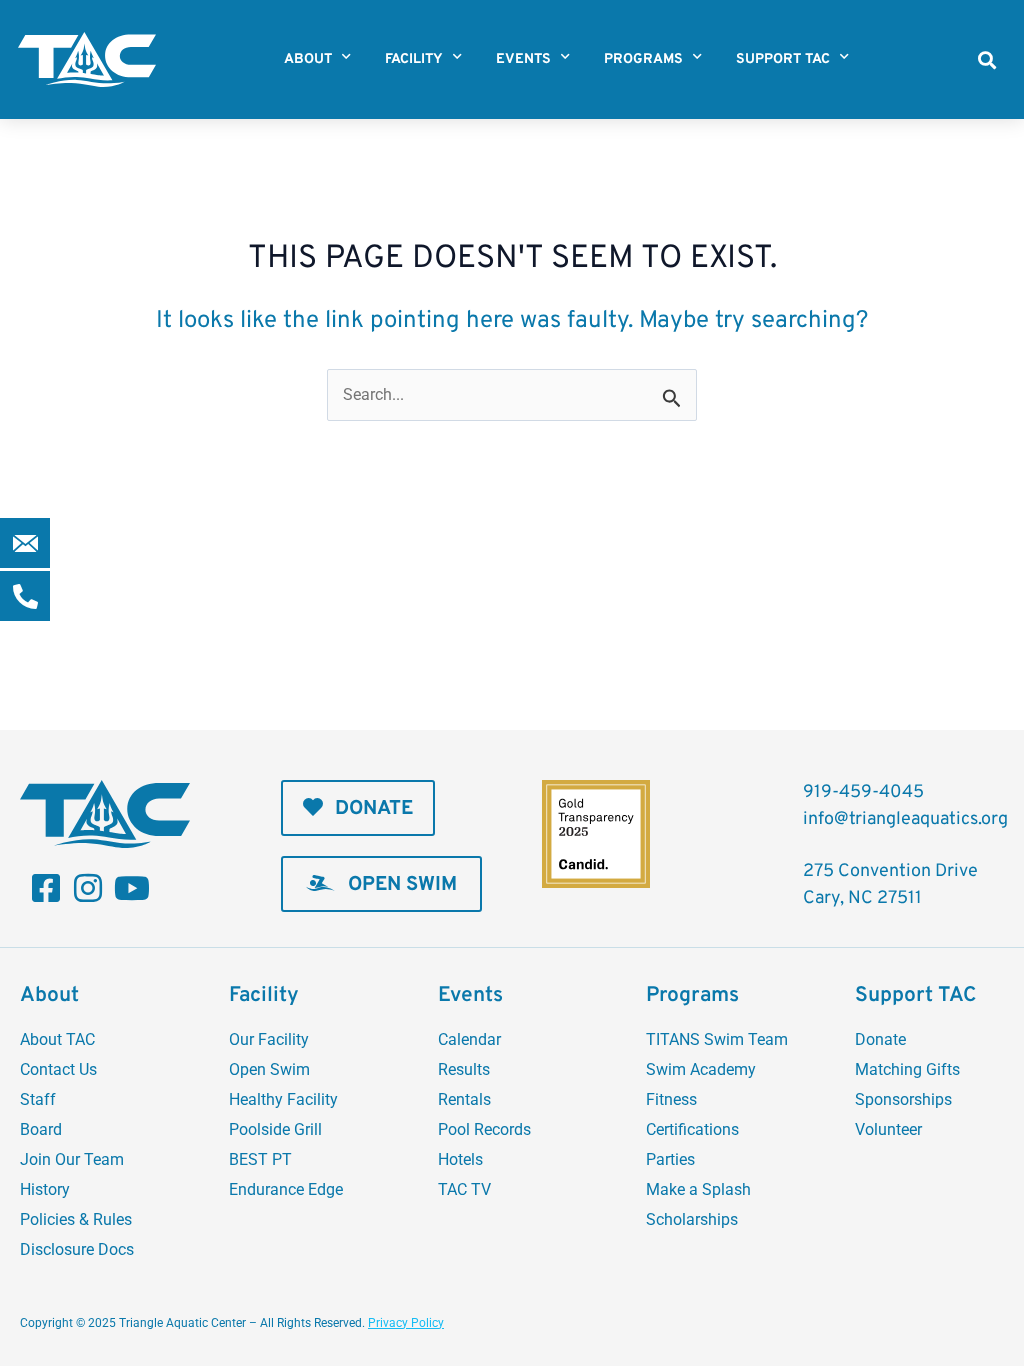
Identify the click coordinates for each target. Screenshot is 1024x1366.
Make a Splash (698, 1189)
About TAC (57, 1039)
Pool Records (484, 1129)
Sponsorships (903, 1099)
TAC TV (464, 1189)
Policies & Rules (76, 1219)
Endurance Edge (286, 1189)
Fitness (671, 1099)
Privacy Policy (406, 1323)
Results (464, 1069)
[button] (986, 59)
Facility (414, 59)
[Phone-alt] (25, 596)
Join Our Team (72, 1159)
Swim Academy (701, 1069)
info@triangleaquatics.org (905, 819)
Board (41, 1129)
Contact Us (58, 1069)
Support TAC (783, 59)
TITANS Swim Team (717, 1039)
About (308, 59)
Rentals (464, 1099)
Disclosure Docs (77, 1249)
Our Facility (269, 1039)
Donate (880, 1039)
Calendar (469, 1039)
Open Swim (269, 1069)
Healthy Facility (283, 1099)
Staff (38, 1099)
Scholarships (692, 1219)
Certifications (692, 1129)
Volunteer (888, 1129)
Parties (670, 1159)
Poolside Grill (275, 1129)
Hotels (460, 1159)
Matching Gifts (907, 1069)
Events (523, 59)
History (45, 1189)
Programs (643, 59)
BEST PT (260, 1159)
